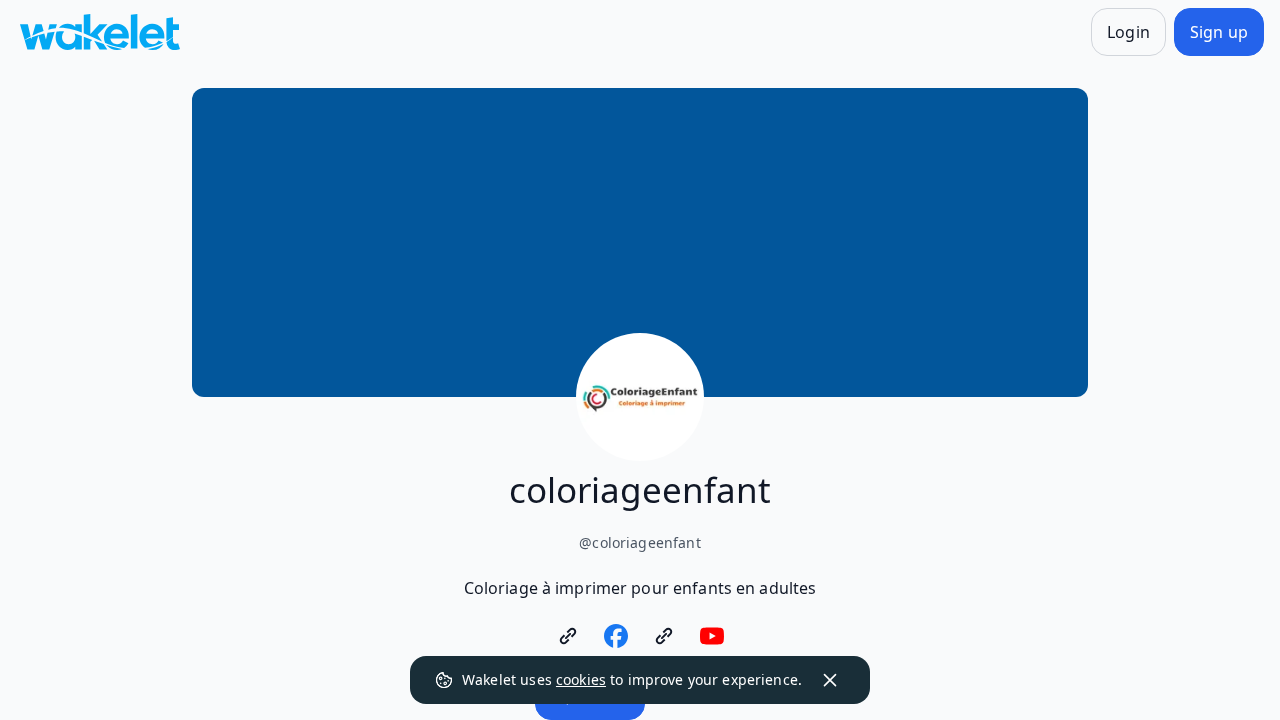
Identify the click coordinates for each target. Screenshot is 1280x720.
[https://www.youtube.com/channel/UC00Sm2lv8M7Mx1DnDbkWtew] (712, 636)
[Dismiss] (830, 680)
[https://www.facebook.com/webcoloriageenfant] (616, 636)
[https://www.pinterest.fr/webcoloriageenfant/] (664, 636)
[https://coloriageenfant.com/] (568, 636)
